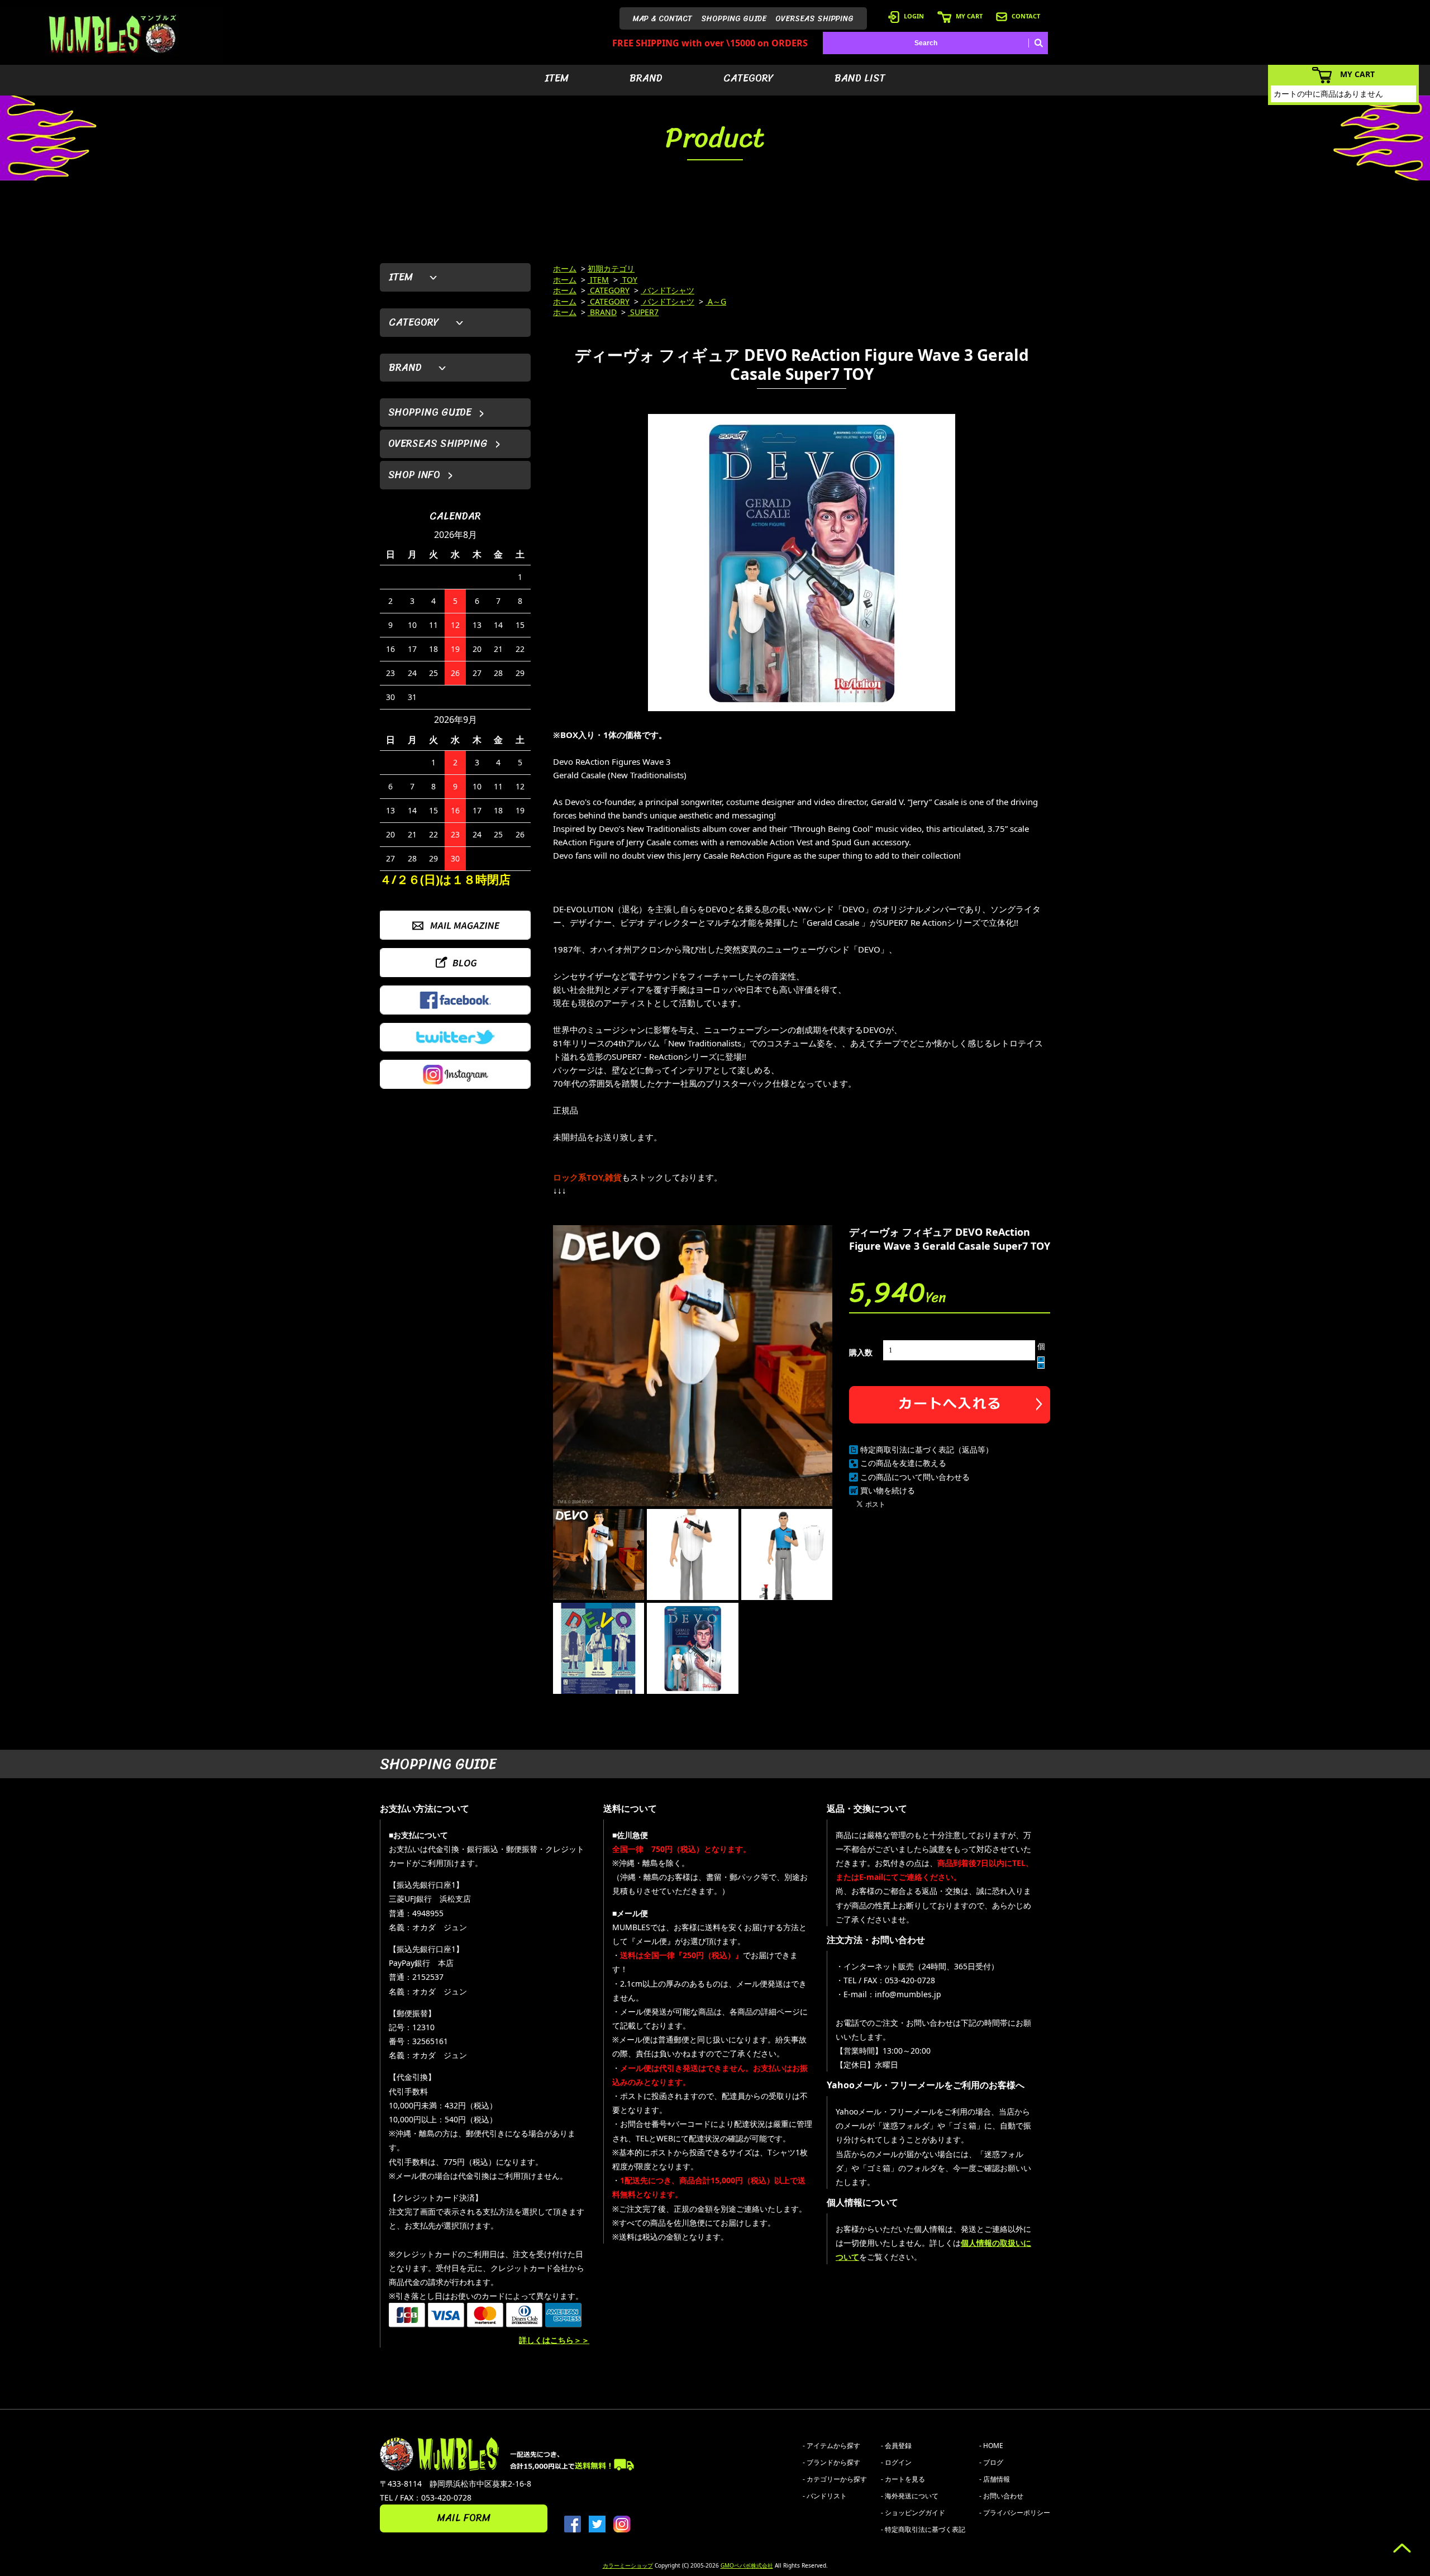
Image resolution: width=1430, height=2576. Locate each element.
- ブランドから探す (831, 2462)
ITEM (557, 78)
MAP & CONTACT (662, 19)
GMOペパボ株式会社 (747, 2565)
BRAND (646, 78)
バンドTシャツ (668, 290)
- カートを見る (903, 2479)
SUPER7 (643, 312)
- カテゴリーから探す (835, 2479)
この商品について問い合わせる (915, 1477)
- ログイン (896, 2462)
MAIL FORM (464, 2518)
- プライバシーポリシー (1015, 2513)
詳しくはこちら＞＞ (554, 2340)
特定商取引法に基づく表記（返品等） (927, 1449)
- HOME (991, 2446)
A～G (716, 301)
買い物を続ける (888, 1490)
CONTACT (1026, 16)
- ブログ (991, 2462)
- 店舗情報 (995, 2479)
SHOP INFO (414, 475)
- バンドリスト (825, 2496)
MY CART (969, 16)
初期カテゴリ (611, 268)
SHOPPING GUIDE (734, 19)
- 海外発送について (910, 2496)
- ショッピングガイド (913, 2513)
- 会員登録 (896, 2446)
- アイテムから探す (831, 2446)
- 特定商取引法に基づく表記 (923, 2529)
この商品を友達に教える (903, 1463)
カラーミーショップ (628, 2565)
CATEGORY (749, 78)
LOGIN (914, 16)
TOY (629, 280)
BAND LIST (860, 78)
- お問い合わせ (1001, 2496)
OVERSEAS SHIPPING (814, 19)
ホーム (565, 268)
